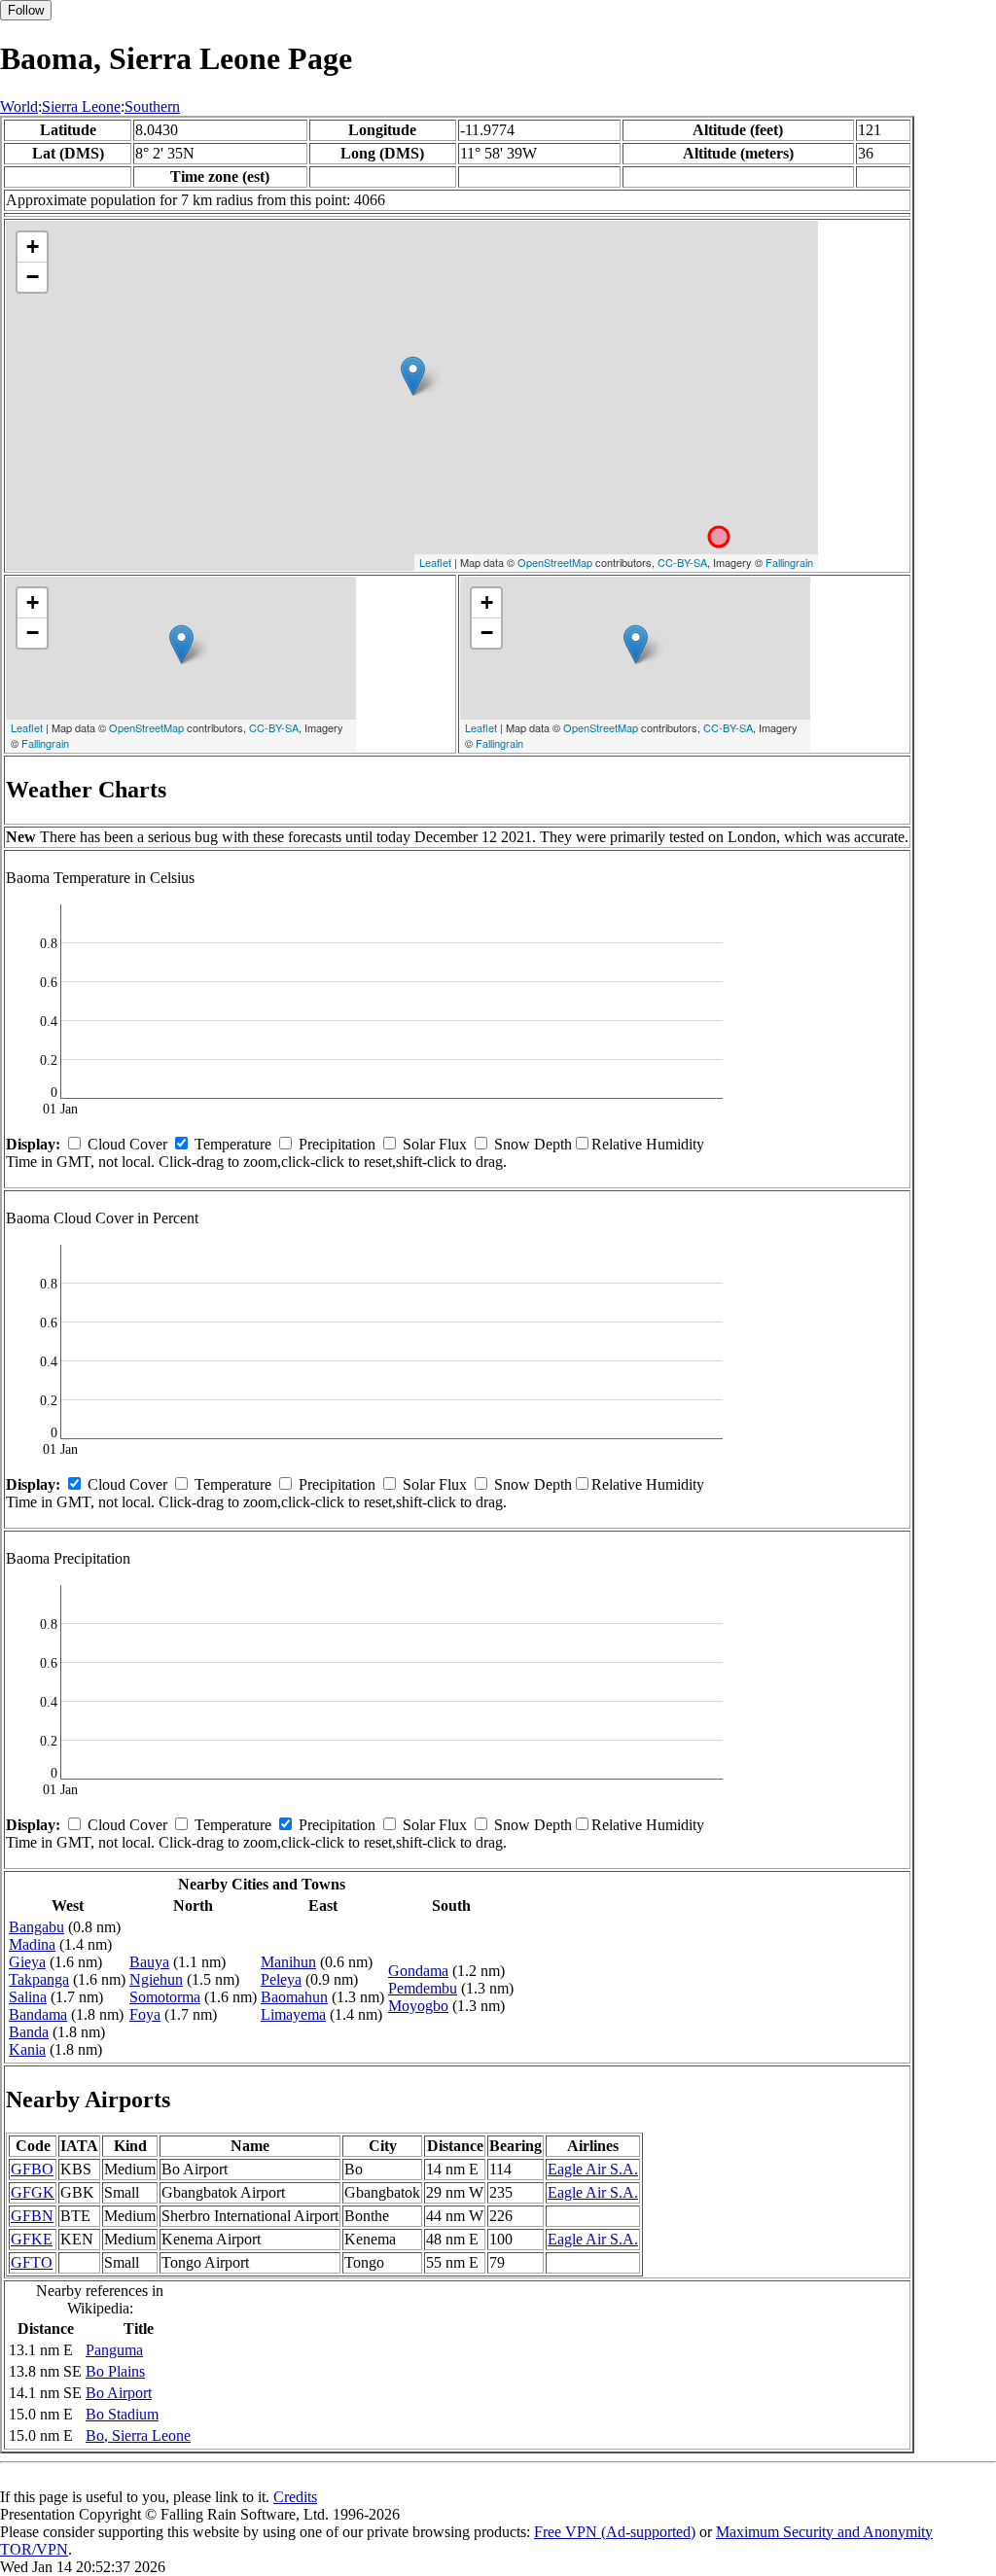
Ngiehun (156, 1979)
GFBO (32, 2169)
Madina (32, 1944)
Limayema (293, 2014)
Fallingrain (789, 562)
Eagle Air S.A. (593, 2169)
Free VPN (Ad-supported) (615, 2532)
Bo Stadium (122, 2414)
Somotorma (165, 1997)
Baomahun (294, 1997)
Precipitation (337, 1144)
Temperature (233, 1144)
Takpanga (39, 1979)
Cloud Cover (127, 1144)
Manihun (288, 1962)
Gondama (418, 1971)
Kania (27, 2049)
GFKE (32, 2239)
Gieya (27, 1962)
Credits (295, 2497)
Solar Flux (435, 1144)
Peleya (281, 1979)
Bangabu (36, 1927)
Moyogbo (418, 2006)
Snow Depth (533, 1144)
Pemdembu (423, 1988)
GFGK (33, 2192)
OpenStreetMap (555, 562)
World (19, 106)
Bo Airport (119, 2393)
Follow (26, 10)
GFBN (32, 2216)
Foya (145, 2014)
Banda (29, 2032)
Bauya (149, 1962)
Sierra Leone (81, 106)
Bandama (38, 2014)
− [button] (33, 277)
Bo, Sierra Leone (138, 2435)
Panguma (114, 2350)
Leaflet (435, 562)
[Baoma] (413, 376)
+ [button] (33, 247)
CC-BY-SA (682, 562)
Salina (28, 1997)
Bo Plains (115, 2371)
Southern (152, 106)
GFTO (32, 2262)
